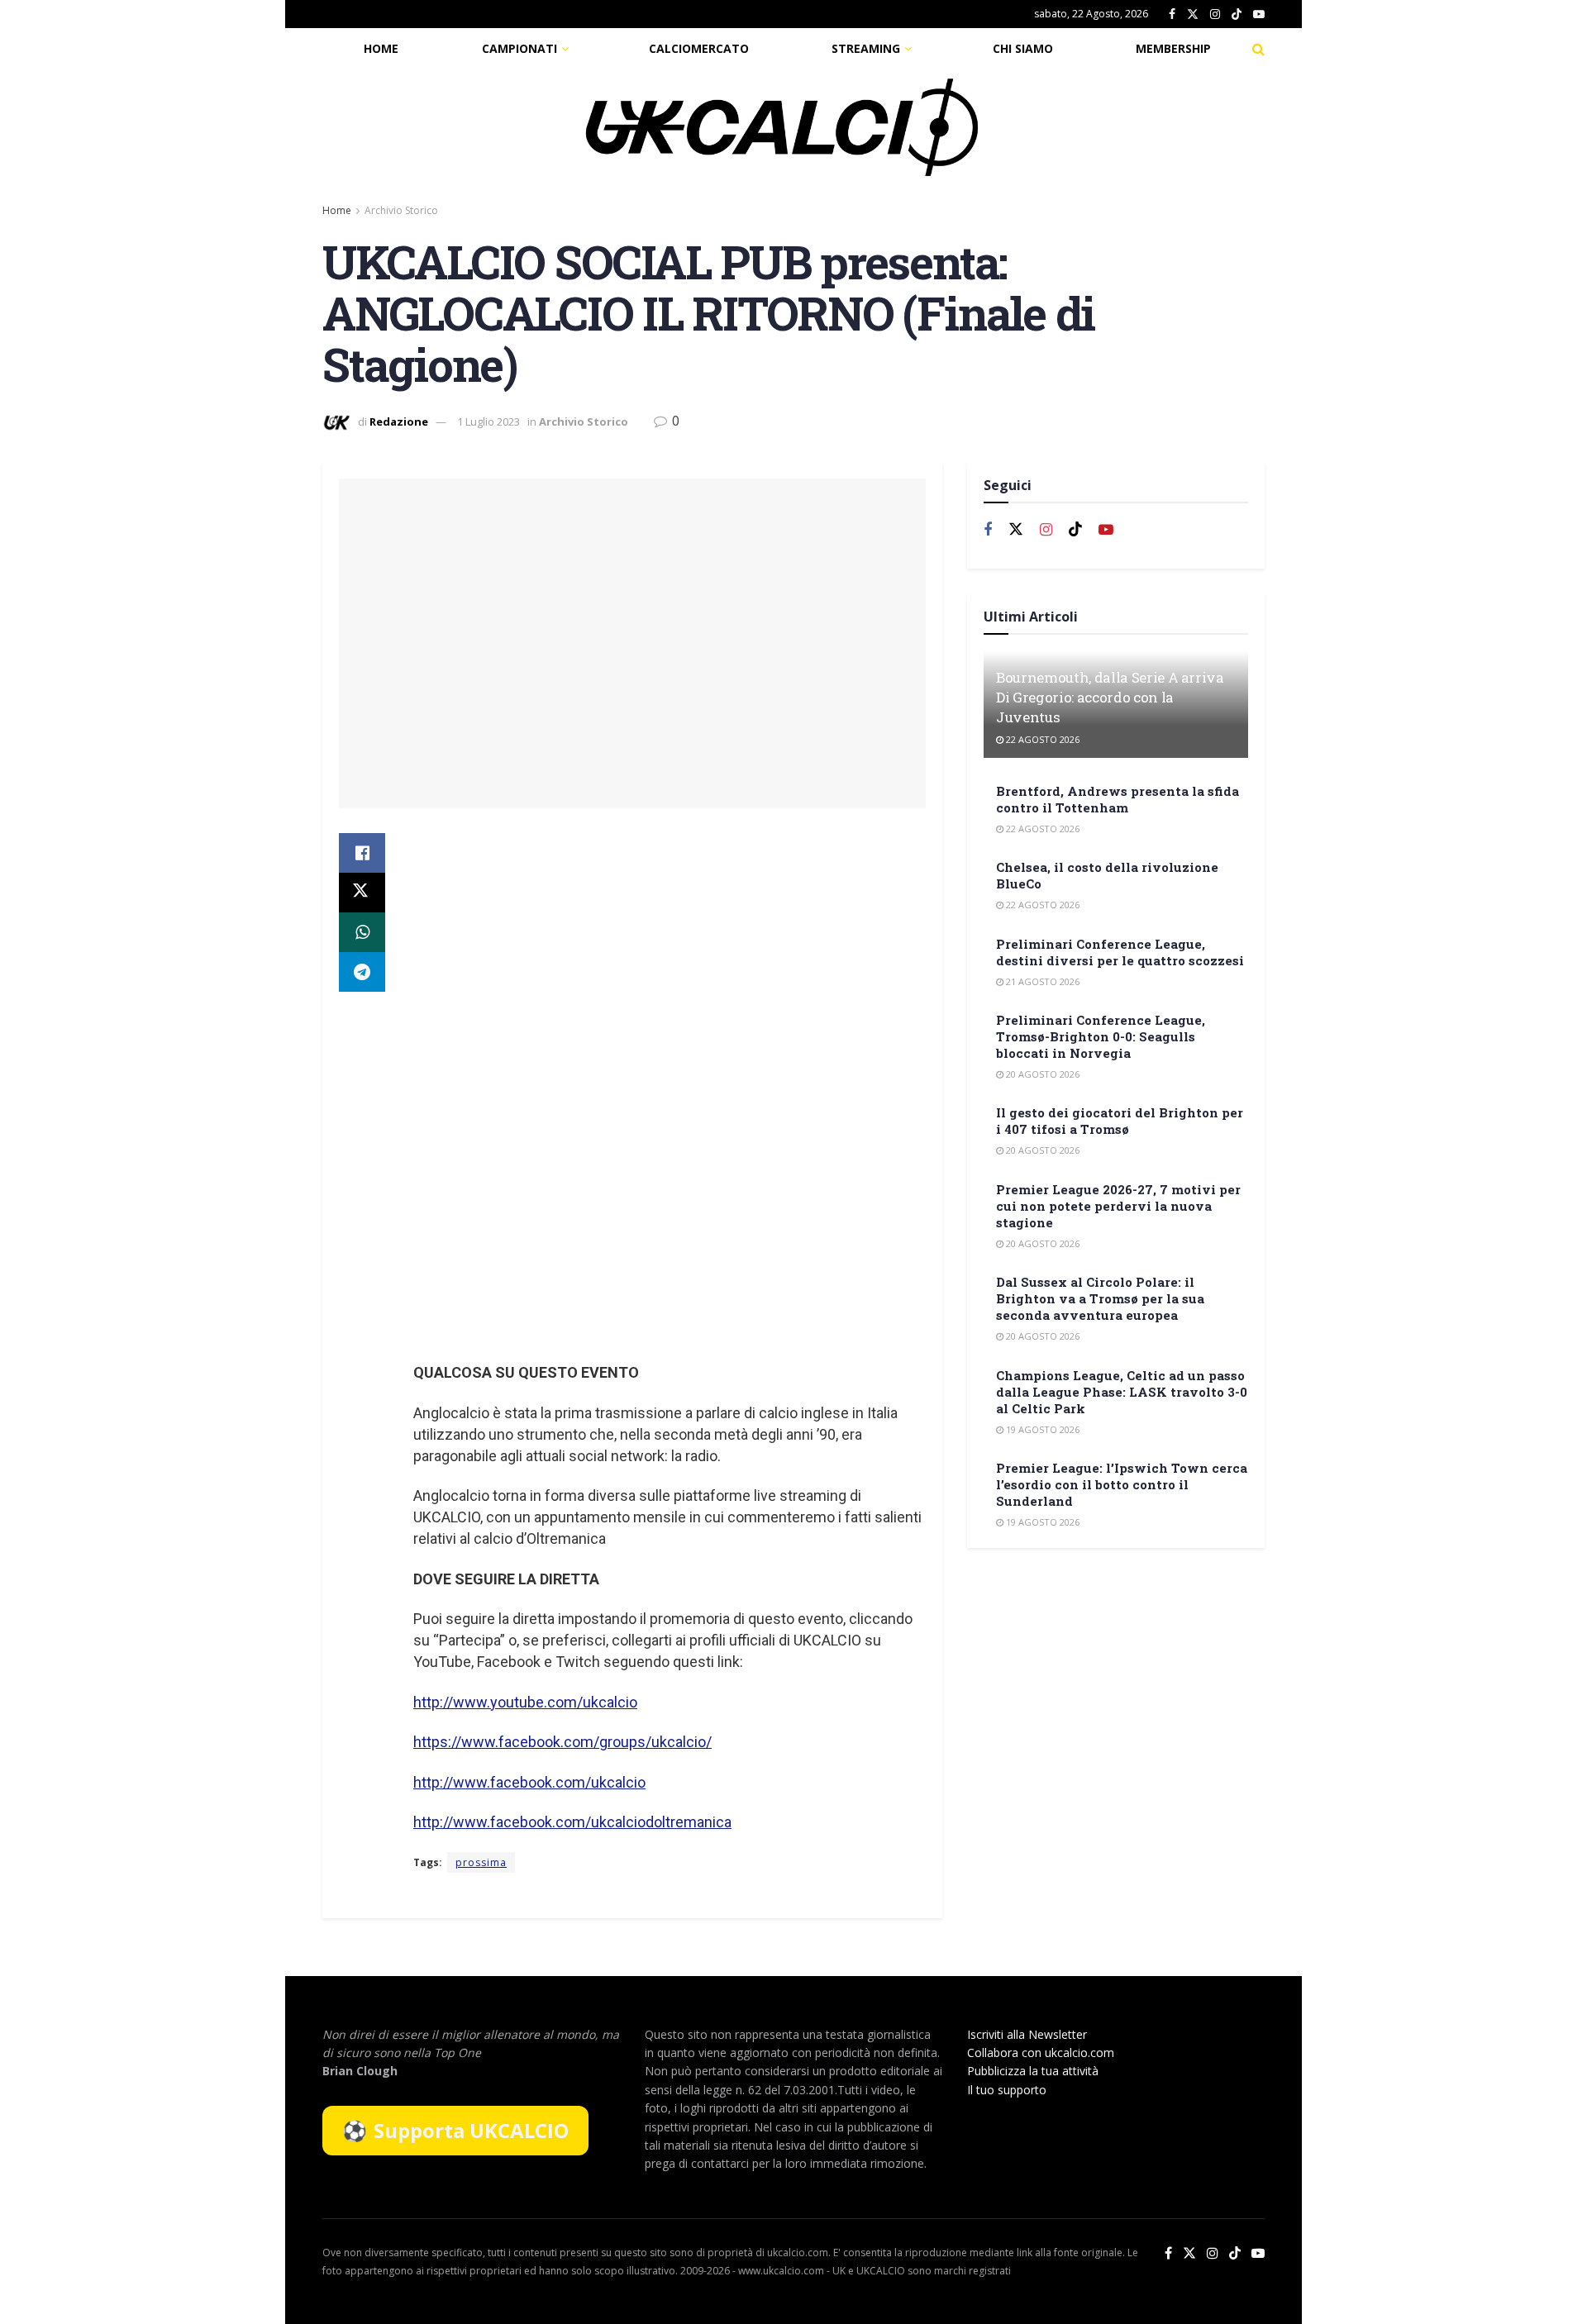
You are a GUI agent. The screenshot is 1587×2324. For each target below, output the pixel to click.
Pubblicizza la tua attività (1033, 2071)
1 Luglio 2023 (488, 421)
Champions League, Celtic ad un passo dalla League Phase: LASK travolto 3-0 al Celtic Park (1122, 1392)
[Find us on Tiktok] (1075, 530)
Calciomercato (699, 48)
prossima (481, 1862)
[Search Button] (1258, 49)
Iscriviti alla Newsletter (1027, 2034)
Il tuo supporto (1007, 2090)
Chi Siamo (1023, 48)
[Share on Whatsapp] (362, 932)
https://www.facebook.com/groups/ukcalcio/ (562, 1742)
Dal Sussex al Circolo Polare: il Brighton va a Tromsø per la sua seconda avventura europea (1100, 1298)
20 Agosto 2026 (1041, 1074)
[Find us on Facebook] (1172, 14)
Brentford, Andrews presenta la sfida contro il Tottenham (1118, 799)
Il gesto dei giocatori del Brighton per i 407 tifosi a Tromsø (1120, 1121)
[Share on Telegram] (362, 972)
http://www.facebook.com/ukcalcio (529, 1782)
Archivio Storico (401, 210)
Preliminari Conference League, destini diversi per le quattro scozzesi (1120, 952)
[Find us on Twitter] (1193, 14)
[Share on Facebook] (362, 853)
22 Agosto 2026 (1041, 739)
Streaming (866, 48)
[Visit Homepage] (782, 127)
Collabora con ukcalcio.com (1041, 2053)
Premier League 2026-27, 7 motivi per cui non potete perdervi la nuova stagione (1118, 1206)
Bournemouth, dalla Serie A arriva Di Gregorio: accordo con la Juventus (1110, 697)
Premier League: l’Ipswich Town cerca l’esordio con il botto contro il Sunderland (1122, 1484)
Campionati (519, 48)
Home (381, 48)
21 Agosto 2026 (1041, 981)
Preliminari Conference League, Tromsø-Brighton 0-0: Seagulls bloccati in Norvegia (1101, 1036)
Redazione (399, 421)
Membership (1173, 48)
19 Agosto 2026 (1041, 1429)
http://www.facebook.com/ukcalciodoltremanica (572, 1822)
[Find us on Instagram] (1215, 14)
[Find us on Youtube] (1259, 14)
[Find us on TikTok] (1237, 15)
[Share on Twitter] (362, 893)
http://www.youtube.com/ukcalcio (525, 1702)
